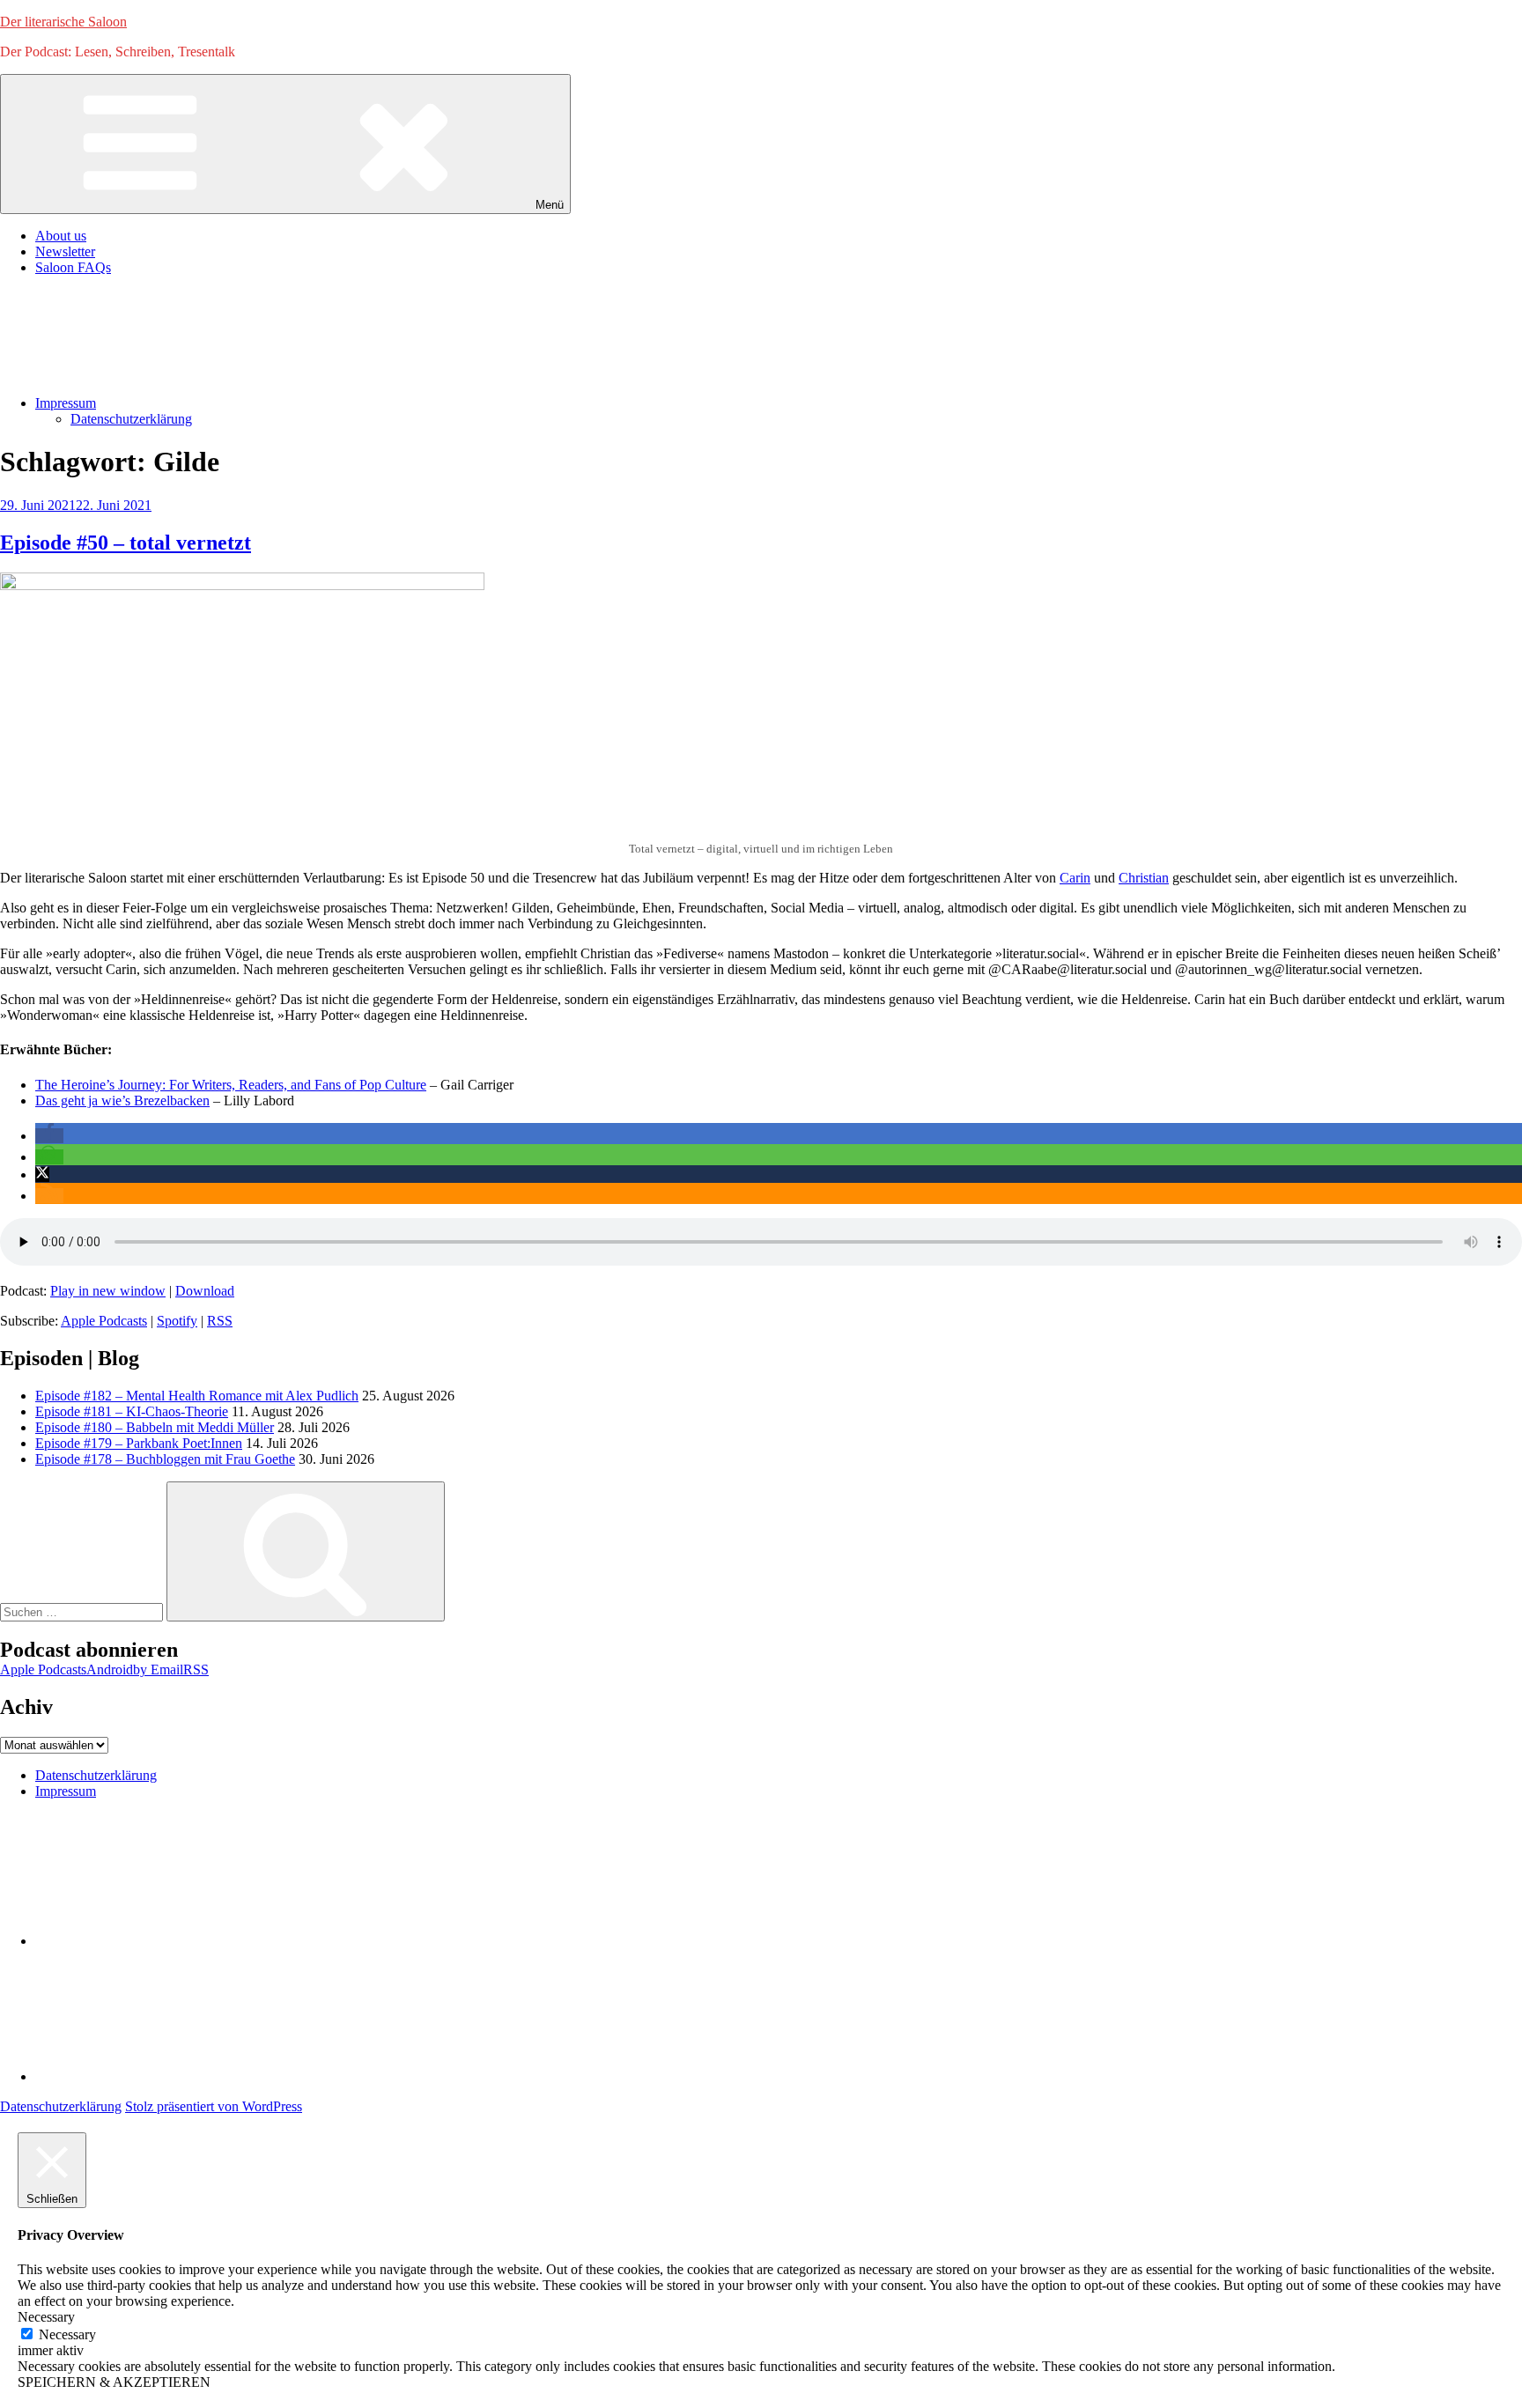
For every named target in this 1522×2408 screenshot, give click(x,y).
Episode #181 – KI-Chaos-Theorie (132, 1411)
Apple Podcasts (104, 1321)
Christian (1144, 878)
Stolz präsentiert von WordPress (214, 2106)
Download (205, 1291)
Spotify (177, 1321)
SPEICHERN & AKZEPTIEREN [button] (114, 2382)
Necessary (67, 2334)
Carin (1075, 878)
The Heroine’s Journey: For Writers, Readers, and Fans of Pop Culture (231, 1085)
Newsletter (65, 251)
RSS (220, 1321)
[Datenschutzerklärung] (167, 1941)
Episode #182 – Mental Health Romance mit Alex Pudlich (197, 1396)
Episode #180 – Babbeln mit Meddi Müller (155, 1427)
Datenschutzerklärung (131, 419)
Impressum (66, 403)
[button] (49, 1136)
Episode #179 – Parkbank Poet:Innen (139, 1443)
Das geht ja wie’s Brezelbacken (122, 1101)
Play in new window (108, 1291)
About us (61, 236)
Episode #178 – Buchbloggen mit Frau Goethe (165, 1459)
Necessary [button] (46, 2317)
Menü (550, 205)
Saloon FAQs (73, 267)
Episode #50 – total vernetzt (126, 543)
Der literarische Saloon (63, 22)
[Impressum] (167, 2076)
